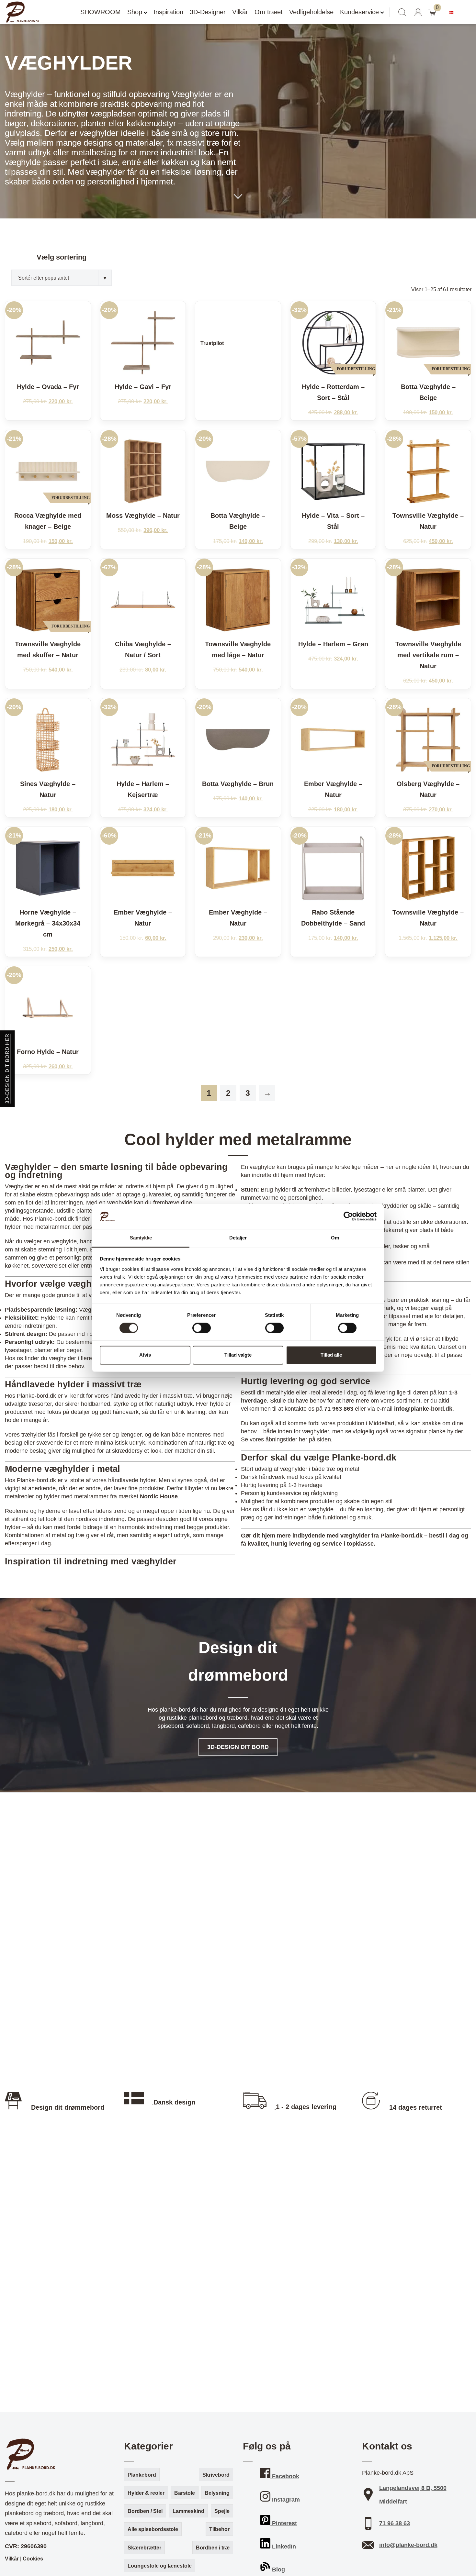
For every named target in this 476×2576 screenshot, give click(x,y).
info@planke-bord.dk (408, 2545)
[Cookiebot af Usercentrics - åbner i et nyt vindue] (348, 1216)
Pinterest (284, 2523)
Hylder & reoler (146, 2493)
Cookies (33, 2559)
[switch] (202, 1328)
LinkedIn (283, 2547)
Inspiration (168, 12)
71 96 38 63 (395, 2523)
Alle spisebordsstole (153, 2529)
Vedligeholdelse (311, 12)
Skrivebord (216, 2475)
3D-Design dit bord (238, 1747)
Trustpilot (212, 343)
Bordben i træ (213, 2548)
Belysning (217, 2493)
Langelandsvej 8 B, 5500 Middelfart (413, 2495)
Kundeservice (359, 12)
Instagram (285, 2500)
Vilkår (240, 12)
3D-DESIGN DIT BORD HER (7, 1069)
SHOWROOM (101, 12)
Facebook (285, 2476)
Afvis (145, 1355)
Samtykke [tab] (141, 1238)
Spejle (222, 2511)
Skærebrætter (144, 2548)
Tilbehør (219, 2529)
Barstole (185, 2493)
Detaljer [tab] (238, 1238)
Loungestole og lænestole (160, 2566)
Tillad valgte (238, 1355)
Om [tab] (335, 1238)
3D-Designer (208, 12)
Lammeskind (188, 2511)
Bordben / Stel (145, 2511)
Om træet (269, 12)
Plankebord (142, 2475)
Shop (135, 12)
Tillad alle (331, 1355)
